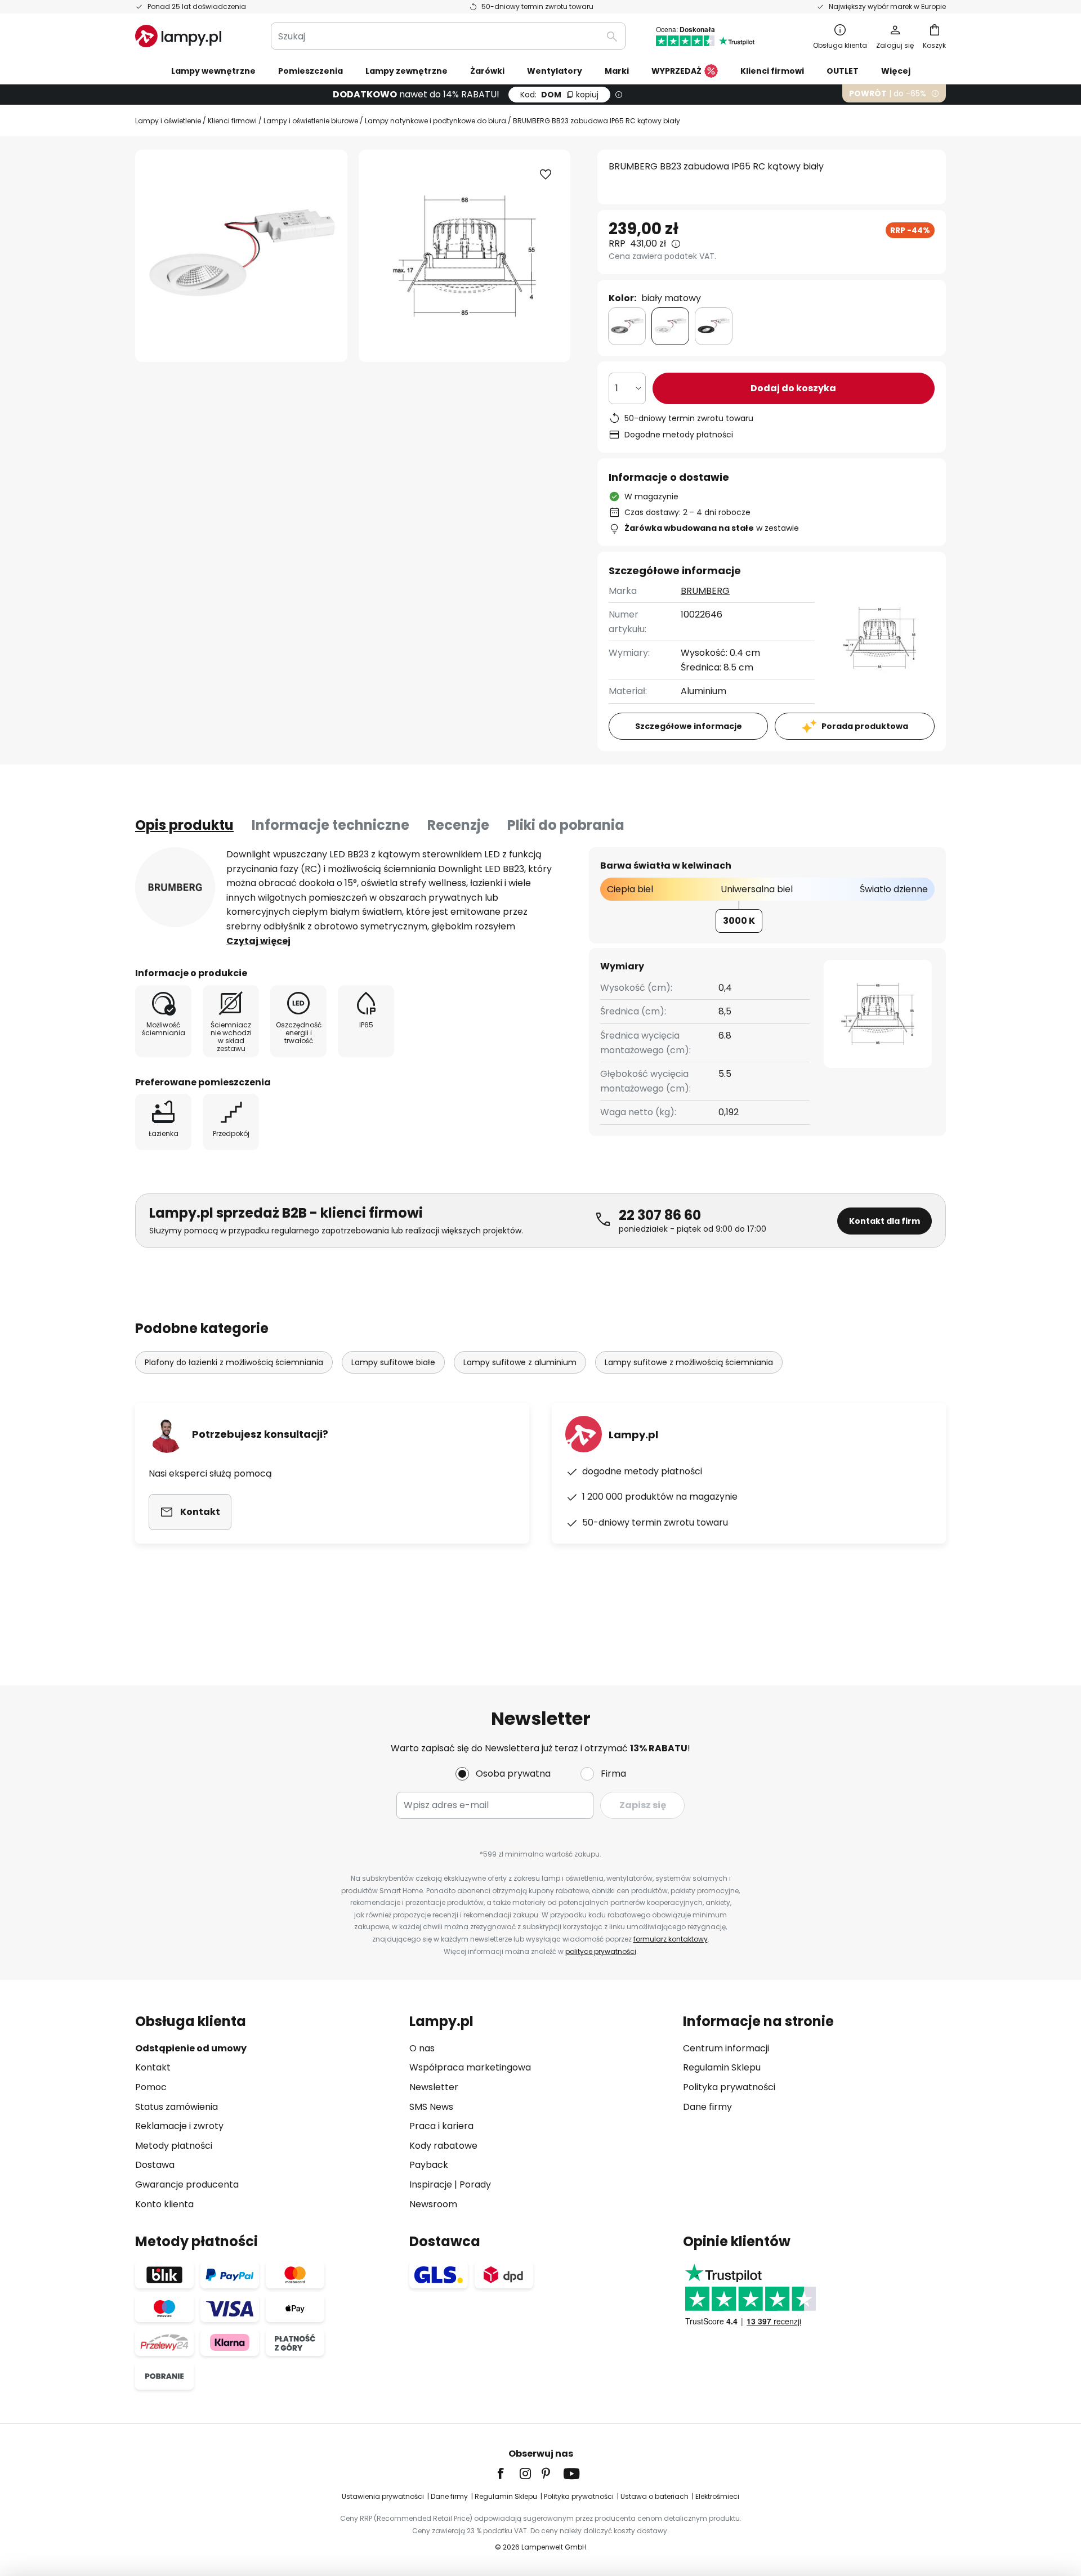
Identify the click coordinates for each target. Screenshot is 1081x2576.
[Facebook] (508, 2474)
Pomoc (151, 2087)
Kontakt (153, 2067)
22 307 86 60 (660, 1215)
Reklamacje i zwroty (179, 2126)
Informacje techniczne (330, 825)
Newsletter (434, 2087)
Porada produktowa (865, 726)
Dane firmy (707, 2107)
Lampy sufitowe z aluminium (520, 1362)
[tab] (184, 825)
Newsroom (433, 2204)
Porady (475, 2184)
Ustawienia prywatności (383, 2496)
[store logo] (178, 36)
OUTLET (843, 71)
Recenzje (458, 825)
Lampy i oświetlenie (168, 121)
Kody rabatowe (443, 2146)
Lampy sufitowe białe (393, 1362)
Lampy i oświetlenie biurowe (311, 121)
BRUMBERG (705, 591)
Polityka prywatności (729, 2087)
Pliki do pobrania (566, 825)
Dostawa (155, 2165)
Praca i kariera (441, 2126)
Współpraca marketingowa (470, 2067)
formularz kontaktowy (671, 1939)
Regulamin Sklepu (722, 2067)
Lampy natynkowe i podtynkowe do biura (435, 121)
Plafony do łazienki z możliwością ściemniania (234, 1362)
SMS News (431, 2107)
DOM (559, 95)
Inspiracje (431, 2184)
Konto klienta (164, 2204)
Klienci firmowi (232, 121)
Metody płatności (174, 2146)
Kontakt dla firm (885, 1221)
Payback (429, 2165)
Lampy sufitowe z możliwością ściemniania (689, 1362)
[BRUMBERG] (175, 887)
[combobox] (448, 36)
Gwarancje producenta (187, 2184)
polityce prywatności (601, 1951)
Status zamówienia (177, 2107)
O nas (422, 2048)
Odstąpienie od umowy (191, 2048)
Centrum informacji (726, 2048)
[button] (546, 175)
